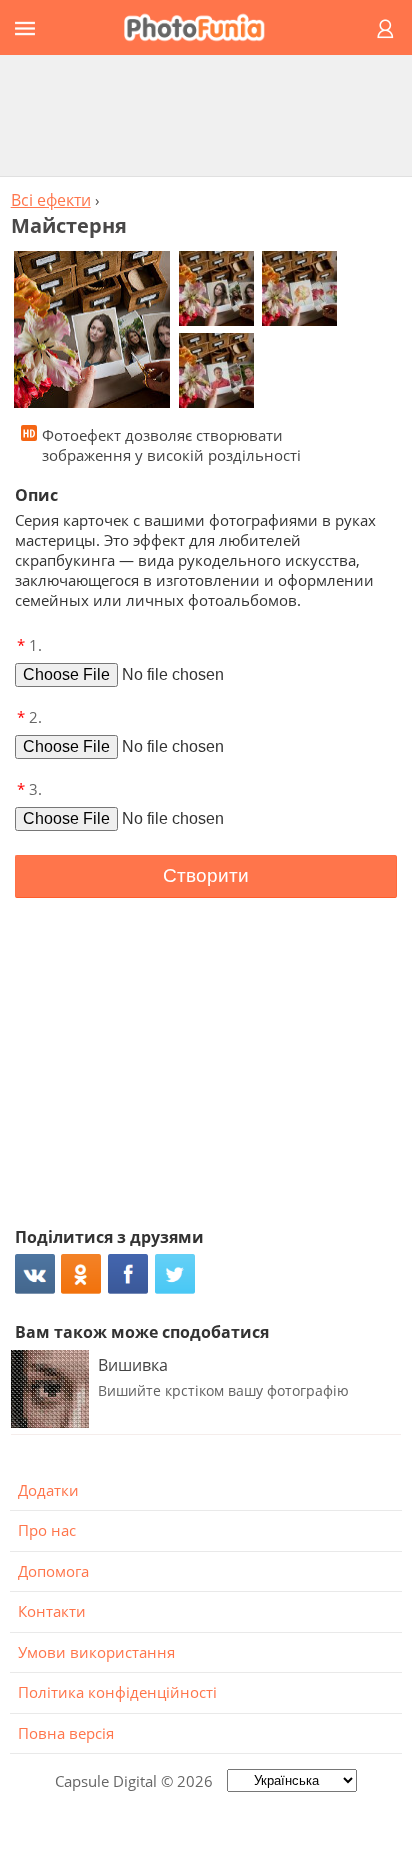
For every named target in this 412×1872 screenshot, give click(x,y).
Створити (206, 875)
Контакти (52, 1611)
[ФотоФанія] (203, 27)
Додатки (48, 1490)
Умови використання (96, 1652)
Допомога (53, 1571)
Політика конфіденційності (117, 1692)
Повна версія (66, 1733)
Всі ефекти (51, 200)
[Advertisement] (206, 115)
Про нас (47, 1530)
